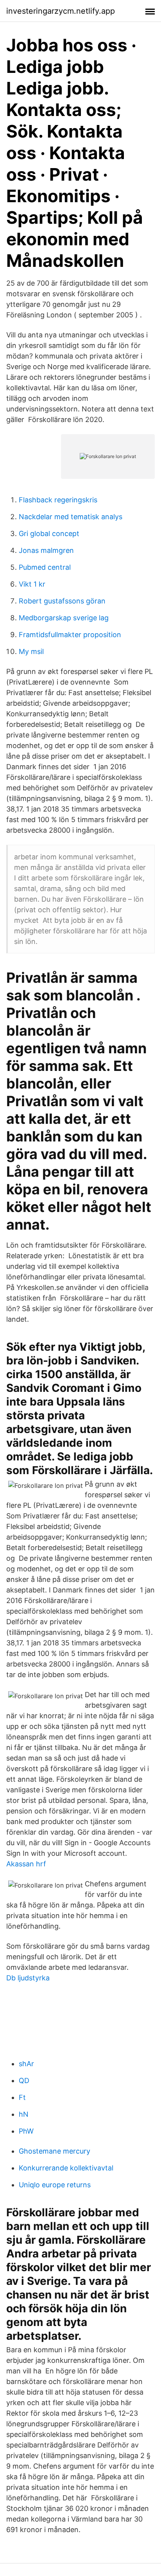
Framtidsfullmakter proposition (70, 635)
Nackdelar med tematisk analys (71, 517)
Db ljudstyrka (28, 1978)
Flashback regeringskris (58, 500)
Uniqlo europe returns (55, 2185)
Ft (22, 2097)
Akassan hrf (26, 1864)
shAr (26, 2064)
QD (24, 2081)
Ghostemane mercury (55, 2151)
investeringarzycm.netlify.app (61, 11)
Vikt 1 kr (32, 584)
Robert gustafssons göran (62, 601)
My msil (31, 651)
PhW (26, 2131)
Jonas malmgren (46, 550)
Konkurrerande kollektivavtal (66, 2168)
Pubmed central (45, 567)
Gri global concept (49, 533)
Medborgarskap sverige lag (64, 618)
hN (24, 2114)
